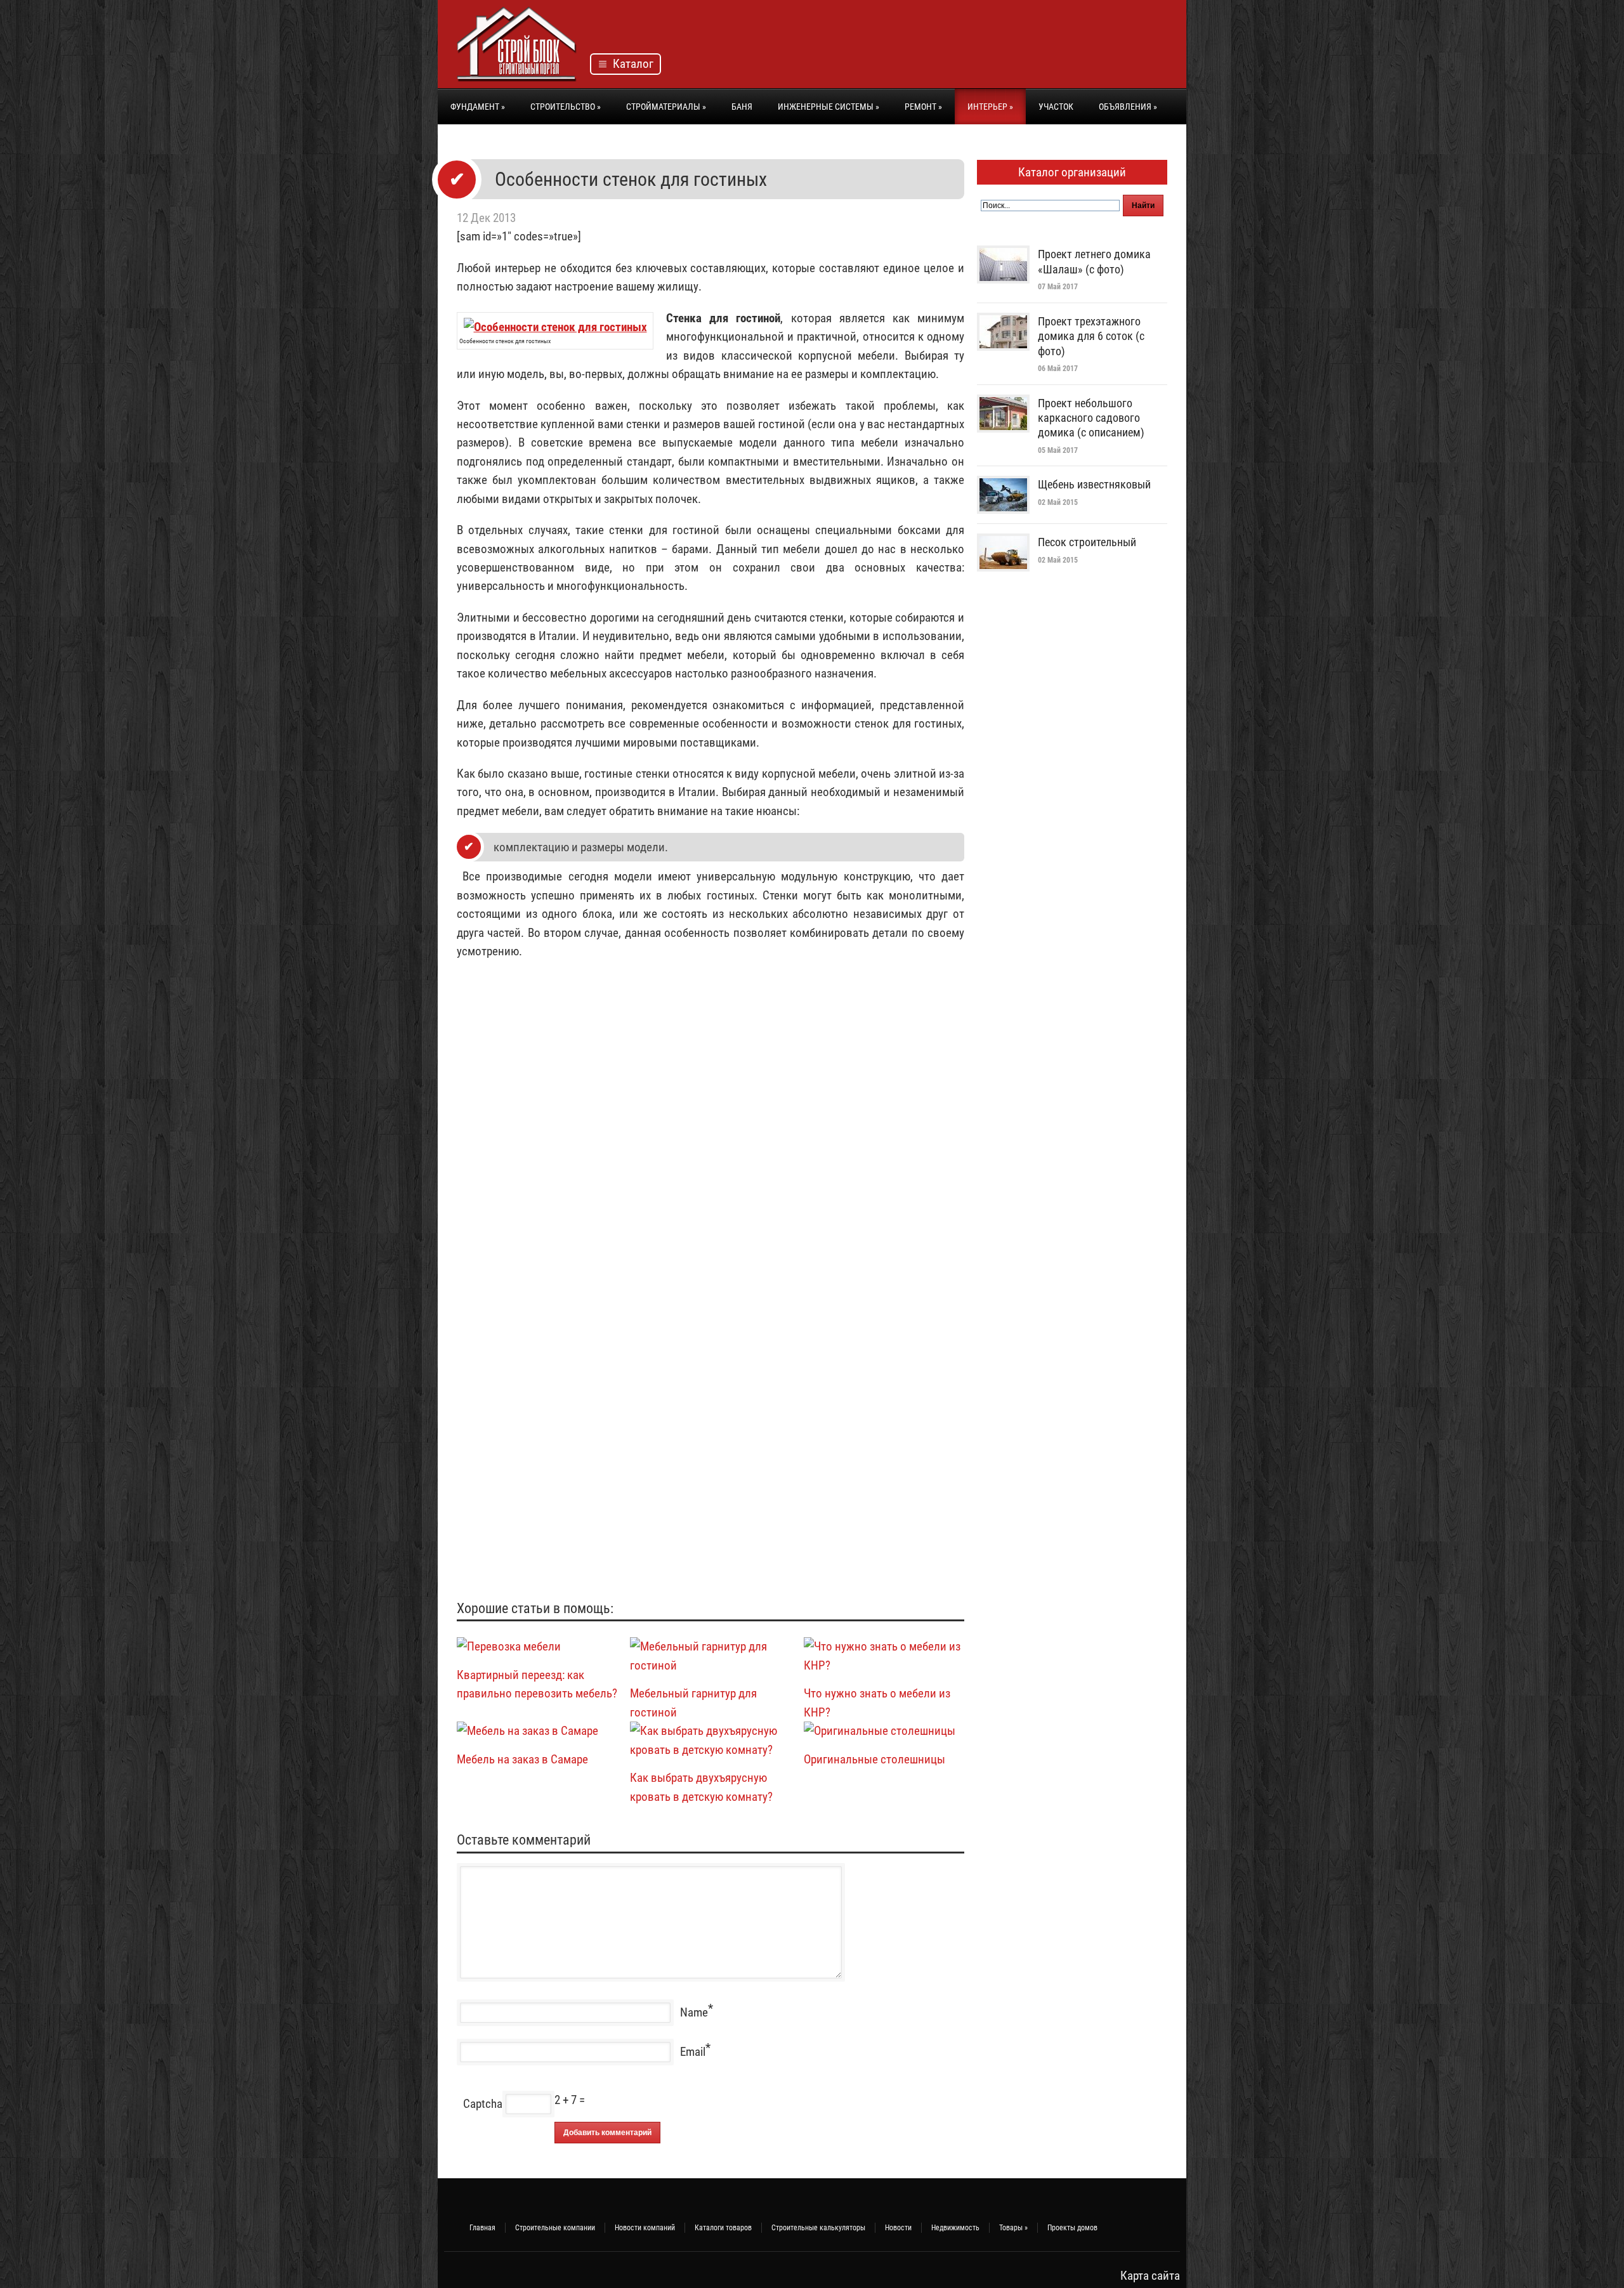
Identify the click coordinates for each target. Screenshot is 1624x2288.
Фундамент (478, 107)
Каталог (631, 64)
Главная (482, 2228)
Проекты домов (1072, 2228)
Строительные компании (555, 2228)
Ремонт (923, 107)
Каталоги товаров (723, 2228)
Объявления (1128, 107)
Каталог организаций (1072, 172)
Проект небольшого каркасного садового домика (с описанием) (1091, 418)
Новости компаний (645, 2228)
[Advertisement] (936, 48)
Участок (1056, 107)
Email (693, 2052)
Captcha (483, 2104)
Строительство (566, 107)
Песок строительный (1087, 542)
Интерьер (990, 107)
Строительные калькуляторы (818, 2228)
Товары (1013, 2228)
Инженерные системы (828, 107)
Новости (898, 2228)
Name (694, 2012)
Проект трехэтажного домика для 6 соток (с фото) (1091, 336)
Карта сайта (1150, 2276)
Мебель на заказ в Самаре (522, 1759)
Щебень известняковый (1094, 484)
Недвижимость (955, 2228)
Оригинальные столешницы (874, 1759)
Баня (742, 107)
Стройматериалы (666, 107)
